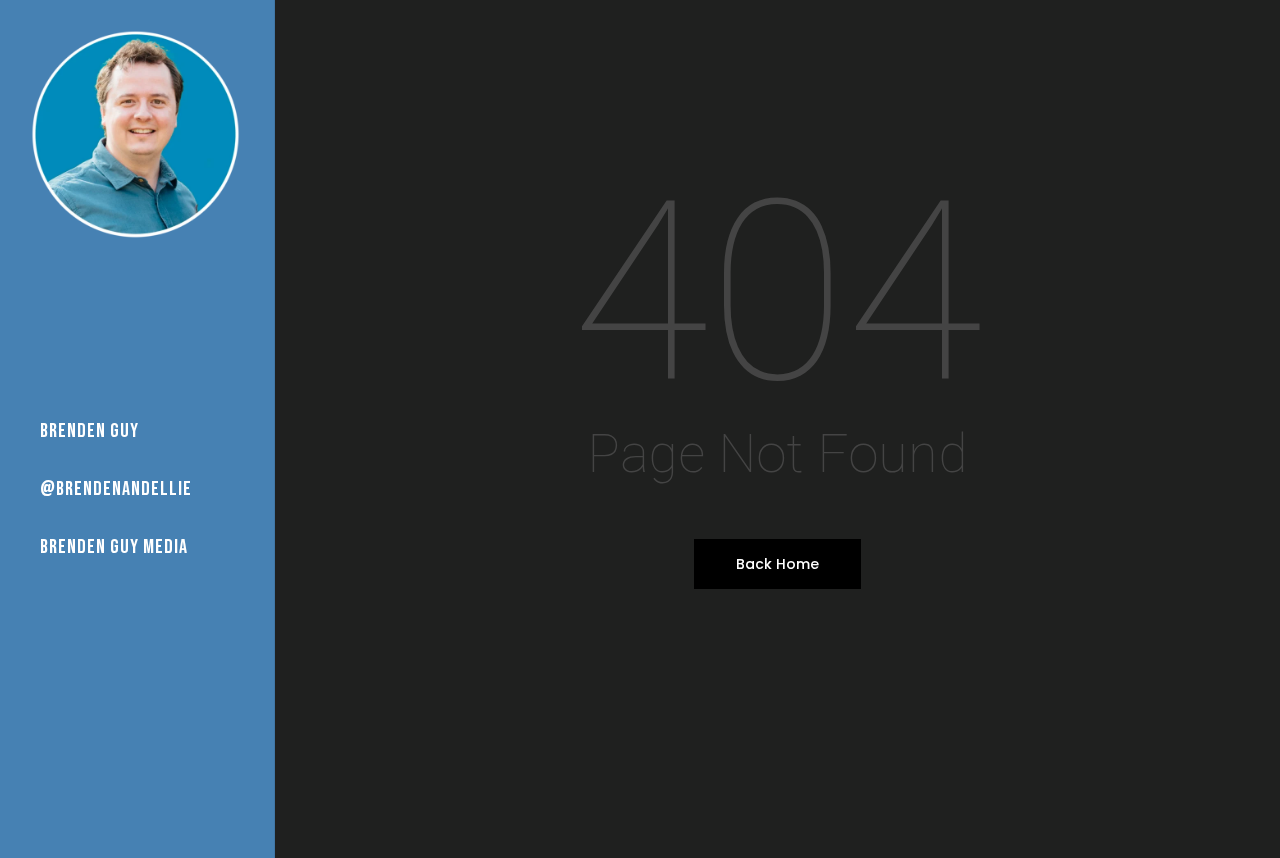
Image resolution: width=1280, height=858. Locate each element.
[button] (1242, 10)
